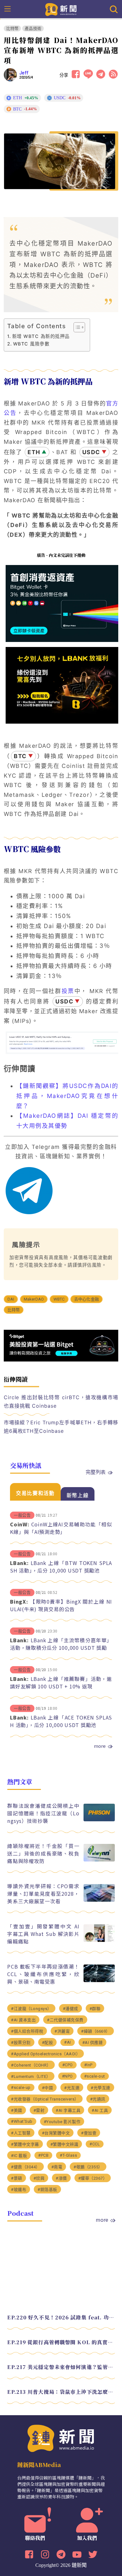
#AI (68, 2042)
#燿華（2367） (93, 2178)
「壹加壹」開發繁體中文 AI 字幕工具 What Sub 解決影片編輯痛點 (43, 1934)
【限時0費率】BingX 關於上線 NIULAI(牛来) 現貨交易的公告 (61, 1605)
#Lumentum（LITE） (31, 2076)
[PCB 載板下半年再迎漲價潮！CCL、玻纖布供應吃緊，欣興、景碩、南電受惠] (99, 1980)
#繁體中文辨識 (64, 2144)
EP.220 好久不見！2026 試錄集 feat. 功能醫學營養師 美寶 (61, 2317)
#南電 (57, 2167)
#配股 (48, 2043)
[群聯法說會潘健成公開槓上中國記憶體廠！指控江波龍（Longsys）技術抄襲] (99, 1820)
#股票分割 (21, 2043)
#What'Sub (22, 2121)
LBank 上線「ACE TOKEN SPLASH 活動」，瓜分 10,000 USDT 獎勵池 (61, 1721)
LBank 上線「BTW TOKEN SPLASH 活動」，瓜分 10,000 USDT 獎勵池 (61, 1567)
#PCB (43, 2155)
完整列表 (96, 1472)
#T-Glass (68, 2155)
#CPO (68, 2065)
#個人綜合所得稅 (27, 2031)
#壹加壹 (89, 2133)
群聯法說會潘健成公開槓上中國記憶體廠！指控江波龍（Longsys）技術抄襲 (43, 1813)
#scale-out (95, 2076)
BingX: (19, 1601)
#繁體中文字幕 (25, 2144)
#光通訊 (98, 2099)
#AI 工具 (100, 2110)
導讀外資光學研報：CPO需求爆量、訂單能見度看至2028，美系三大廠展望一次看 (43, 1894)
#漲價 (61, 2178)
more (100, 1746)
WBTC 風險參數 (31, 344)
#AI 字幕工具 (68, 2110)
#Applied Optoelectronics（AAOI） (46, 2054)
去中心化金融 (86, 1299)
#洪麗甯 (62, 2031)
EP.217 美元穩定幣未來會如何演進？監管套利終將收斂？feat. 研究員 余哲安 (61, 2367)
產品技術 (33, 28)
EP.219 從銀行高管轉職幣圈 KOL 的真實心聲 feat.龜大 (61, 2342)
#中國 (48, 2088)
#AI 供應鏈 (93, 2043)
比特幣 (13, 28)
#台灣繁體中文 (56, 2133)
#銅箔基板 (47, 2190)
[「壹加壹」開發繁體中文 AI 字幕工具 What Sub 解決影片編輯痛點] (99, 1940)
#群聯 (95, 2009)
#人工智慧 (21, 2133)
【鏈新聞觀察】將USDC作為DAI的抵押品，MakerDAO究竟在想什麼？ (67, 1096)
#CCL (95, 2144)
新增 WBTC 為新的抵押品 (41, 336)
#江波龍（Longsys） (31, 2009)
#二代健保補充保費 (65, 2020)
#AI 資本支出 (23, 2020)
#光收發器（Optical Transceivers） (45, 2099)
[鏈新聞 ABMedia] (61, 9)
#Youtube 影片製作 (62, 2122)
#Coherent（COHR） (31, 2065)
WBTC (59, 1299)
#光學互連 (101, 2088)
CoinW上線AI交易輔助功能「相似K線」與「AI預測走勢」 (61, 1528)
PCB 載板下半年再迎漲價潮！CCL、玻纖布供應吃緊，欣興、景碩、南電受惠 (43, 1974)
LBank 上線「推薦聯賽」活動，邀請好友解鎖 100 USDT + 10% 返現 (61, 1682)
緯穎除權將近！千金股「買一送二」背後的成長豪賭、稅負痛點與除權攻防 (43, 1853)
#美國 (17, 2110)
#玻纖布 (19, 2190)
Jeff (24, 73)
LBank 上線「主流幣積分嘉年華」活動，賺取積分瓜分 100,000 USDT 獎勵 (61, 1644)
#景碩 (17, 2178)
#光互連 (72, 2088)
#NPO (67, 2076)
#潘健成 (71, 2009)
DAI (11, 1299)
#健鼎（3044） (25, 2167)
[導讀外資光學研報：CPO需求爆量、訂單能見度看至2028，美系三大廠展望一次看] (99, 1900)
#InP (88, 2065)
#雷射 (39, 2110)
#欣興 (39, 2178)
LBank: (19, 1563)
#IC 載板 (19, 2156)
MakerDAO (34, 1299)
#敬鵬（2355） (88, 2167)
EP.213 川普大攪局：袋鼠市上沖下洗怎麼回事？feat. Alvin (61, 2392)
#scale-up (21, 2087)
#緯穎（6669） (96, 2031)
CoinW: (20, 1524)
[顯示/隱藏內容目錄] (76, 327)
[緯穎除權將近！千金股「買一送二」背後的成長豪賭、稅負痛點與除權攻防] (99, 1860)
